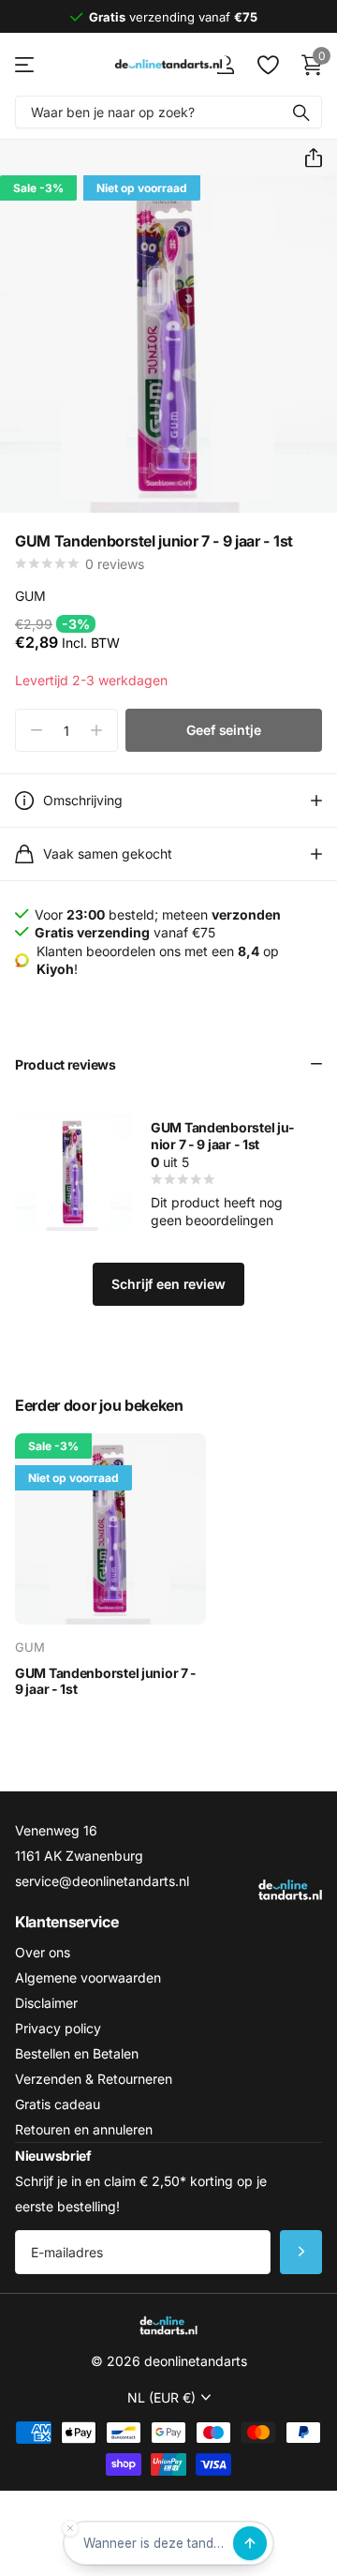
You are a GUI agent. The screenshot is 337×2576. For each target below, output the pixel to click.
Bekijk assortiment (26, 64)
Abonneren (301, 2252)
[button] (306, 158)
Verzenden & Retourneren (94, 2079)
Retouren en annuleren (84, 2129)
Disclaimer (46, 2003)
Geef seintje (223, 730)
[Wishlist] (267, 65)
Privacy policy (58, 2028)
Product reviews (66, 1064)
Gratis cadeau (58, 2104)
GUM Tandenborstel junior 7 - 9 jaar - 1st (222, 1136)
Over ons (43, 1952)
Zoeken (301, 112)
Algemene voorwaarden (88, 1977)
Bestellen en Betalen (77, 2053)
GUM (30, 596)
